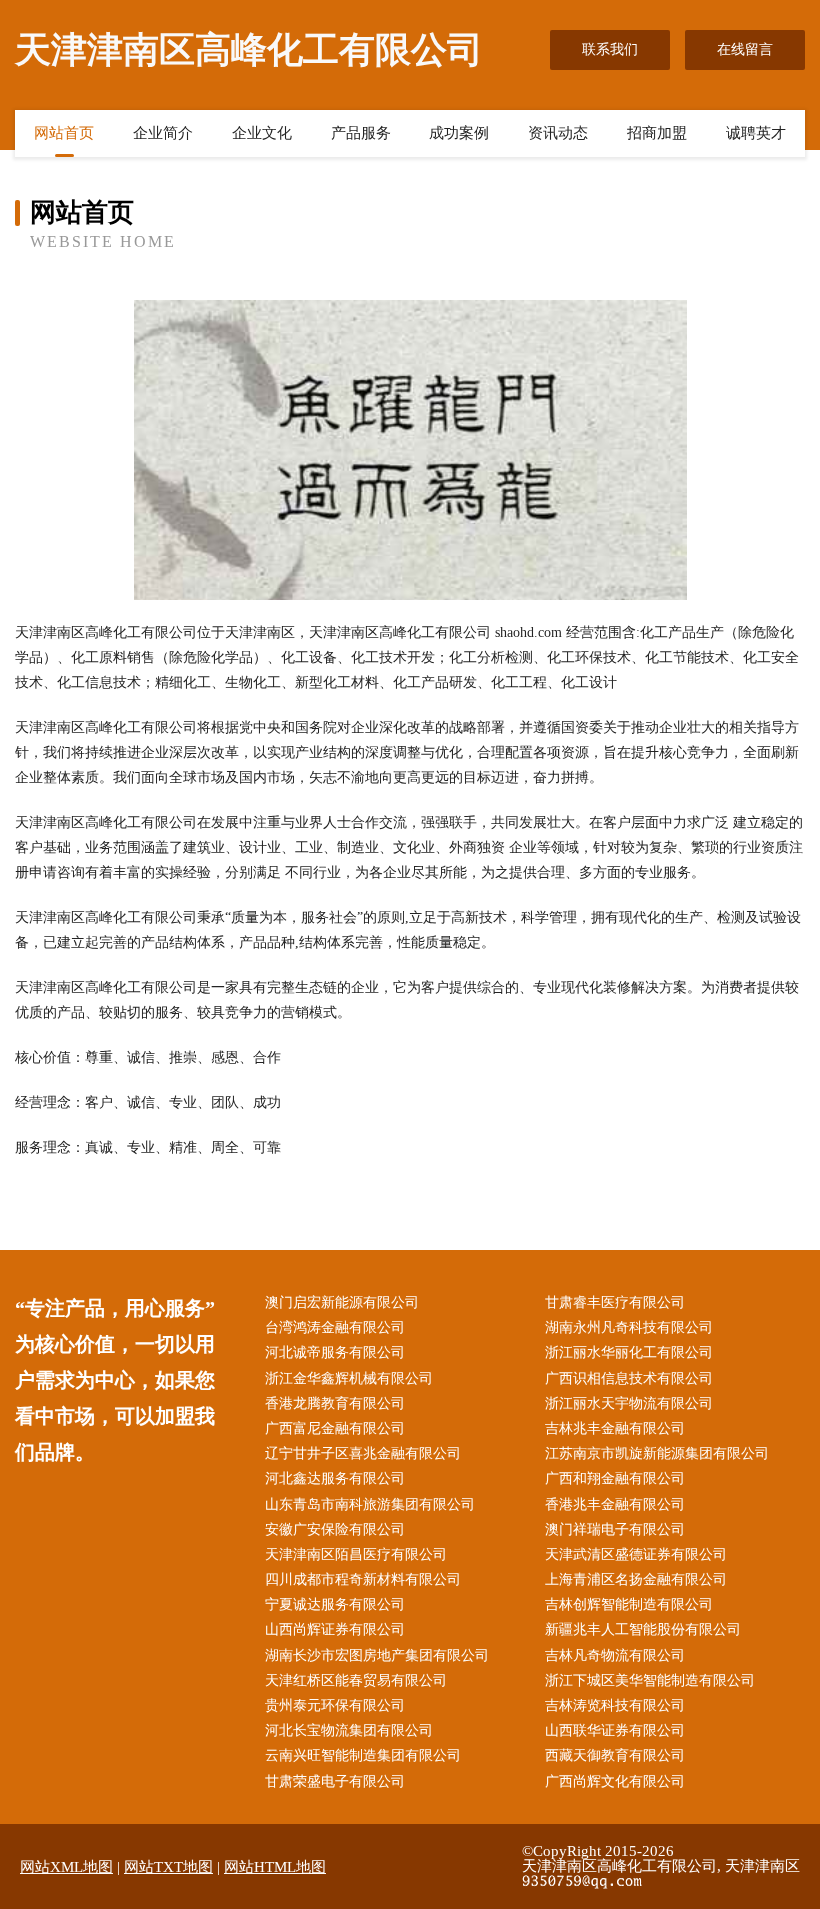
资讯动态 (558, 133)
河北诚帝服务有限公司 (335, 1352)
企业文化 (262, 133)
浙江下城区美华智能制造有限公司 (650, 1680)
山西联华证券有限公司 (615, 1730)
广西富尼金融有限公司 (335, 1428)
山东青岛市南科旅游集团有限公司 (370, 1504)
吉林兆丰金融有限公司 (615, 1428)
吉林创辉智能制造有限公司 (629, 1604)
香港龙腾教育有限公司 (335, 1403)
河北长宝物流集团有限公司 (349, 1730)
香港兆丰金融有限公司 (615, 1504)
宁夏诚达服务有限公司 (335, 1604)
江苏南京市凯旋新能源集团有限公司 (657, 1453)
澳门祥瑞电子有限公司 (615, 1529)
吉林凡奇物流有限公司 (615, 1655)
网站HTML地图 (275, 1867)
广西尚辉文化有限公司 (615, 1781)
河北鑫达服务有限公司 (335, 1478)
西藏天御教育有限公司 (615, 1755)
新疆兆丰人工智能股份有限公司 (643, 1629)
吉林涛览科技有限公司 (615, 1705)
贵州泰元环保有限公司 (335, 1705)
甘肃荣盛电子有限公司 (335, 1781)
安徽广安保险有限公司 (335, 1529)
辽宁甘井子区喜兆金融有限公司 (363, 1453)
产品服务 (361, 133)
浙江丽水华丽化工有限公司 (629, 1352)
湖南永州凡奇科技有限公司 (629, 1327)
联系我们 (610, 49)
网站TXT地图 (168, 1867)
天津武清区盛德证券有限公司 (636, 1554)
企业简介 (163, 133)
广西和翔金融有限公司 (615, 1478)
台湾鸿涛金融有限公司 (335, 1327)
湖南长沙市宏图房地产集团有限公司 (377, 1655)
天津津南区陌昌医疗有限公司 (356, 1554)
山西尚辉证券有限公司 (335, 1629)
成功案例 (459, 133)
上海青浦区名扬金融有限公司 (636, 1579)
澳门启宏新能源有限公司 (342, 1302)
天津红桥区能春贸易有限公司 (356, 1680)
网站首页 (64, 133)
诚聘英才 (756, 133)
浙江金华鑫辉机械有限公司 (349, 1378)
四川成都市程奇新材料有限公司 (363, 1579)
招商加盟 (657, 133)
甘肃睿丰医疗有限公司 (615, 1302)
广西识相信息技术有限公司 (629, 1378)
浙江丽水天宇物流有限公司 (629, 1403)
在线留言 (745, 49)
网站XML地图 (66, 1867)
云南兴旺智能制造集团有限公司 (363, 1755)
